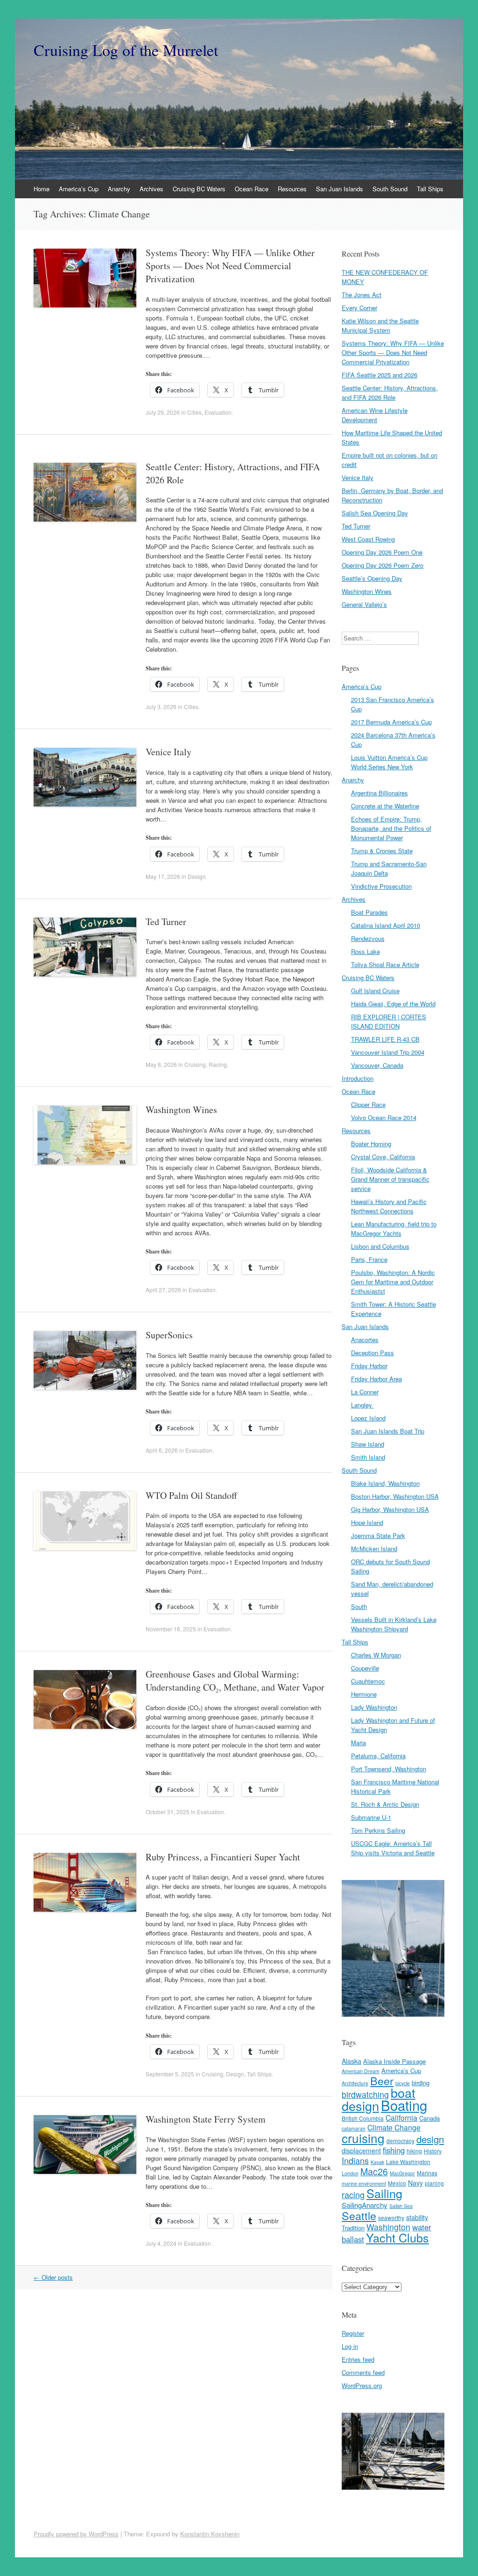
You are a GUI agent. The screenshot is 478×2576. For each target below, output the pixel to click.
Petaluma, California (378, 1756)
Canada (429, 2118)
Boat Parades (369, 912)
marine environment (364, 2183)
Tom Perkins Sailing (378, 1830)
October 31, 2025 (168, 1812)
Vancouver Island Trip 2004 (388, 1052)
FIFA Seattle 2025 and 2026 (380, 375)
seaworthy (391, 2217)
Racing (218, 1064)
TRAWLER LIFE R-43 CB (385, 1039)
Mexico (397, 2183)
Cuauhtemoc (368, 1681)
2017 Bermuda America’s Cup (391, 722)
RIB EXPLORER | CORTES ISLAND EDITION (389, 1021)
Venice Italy (169, 752)
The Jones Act (362, 295)
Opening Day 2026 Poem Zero (383, 565)
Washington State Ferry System (206, 2119)
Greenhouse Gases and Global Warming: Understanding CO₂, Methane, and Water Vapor (235, 1681)
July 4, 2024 (161, 2243)
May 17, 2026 (163, 876)
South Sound (390, 189)
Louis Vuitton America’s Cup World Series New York (389, 762)
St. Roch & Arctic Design (385, 1804)
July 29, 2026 (163, 412)
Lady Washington (374, 1707)
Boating (404, 2105)
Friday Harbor (369, 1366)
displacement (361, 2151)
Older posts (53, 2277)
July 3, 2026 (161, 707)
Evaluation (218, 412)
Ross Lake (366, 951)
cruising (363, 2138)
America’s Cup (79, 189)
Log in (350, 2346)
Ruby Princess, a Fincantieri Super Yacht (223, 1857)
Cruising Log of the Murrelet (126, 50)
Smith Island (368, 1457)
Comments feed (363, 2372)
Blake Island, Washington (385, 1483)
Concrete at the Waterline (385, 806)
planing (434, 2183)
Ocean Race (252, 189)
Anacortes (365, 1340)
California (401, 2118)
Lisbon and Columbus (380, 1246)
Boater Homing (371, 1144)
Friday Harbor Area (376, 1379)
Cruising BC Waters (199, 189)
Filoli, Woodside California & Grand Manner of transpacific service (390, 1179)
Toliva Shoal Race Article (385, 964)
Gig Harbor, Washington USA (390, 1509)
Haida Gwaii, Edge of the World (393, 1004)
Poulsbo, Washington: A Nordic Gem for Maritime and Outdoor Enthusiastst (393, 1282)
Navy (415, 2183)
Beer (382, 2081)
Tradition (353, 2228)
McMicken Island (374, 1549)
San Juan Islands (340, 189)
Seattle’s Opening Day (372, 578)
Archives (151, 189)
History (433, 2151)
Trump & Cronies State (382, 851)
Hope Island (367, 1522)
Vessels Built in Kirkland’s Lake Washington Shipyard (394, 1624)
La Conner (365, 1392)
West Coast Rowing (368, 539)
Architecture (355, 2083)
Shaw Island (368, 1444)
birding (421, 2083)
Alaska (351, 2061)
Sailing (384, 2193)
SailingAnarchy (365, 2205)
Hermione (364, 1694)
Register (353, 2333)
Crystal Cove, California (383, 1157)
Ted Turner (166, 922)
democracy (401, 2141)
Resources (292, 189)
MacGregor (402, 2173)
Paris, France (369, 1259)
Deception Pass (373, 1353)
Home (42, 189)
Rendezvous (368, 938)
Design (197, 876)
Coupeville (365, 1668)
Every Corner (359, 308)
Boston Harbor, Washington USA (395, 1496)
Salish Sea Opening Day (375, 513)
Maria (358, 1743)
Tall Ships (430, 189)
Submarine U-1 (371, 1817)
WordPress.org (362, 2385)
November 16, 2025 (171, 1629)
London (350, 2173)
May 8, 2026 (161, 1064)
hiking (414, 2151)
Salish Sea (401, 2206)
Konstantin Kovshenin (210, 2534)
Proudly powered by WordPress (76, 2534)
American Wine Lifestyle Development (375, 415)
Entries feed (358, 2359)
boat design (379, 2099)
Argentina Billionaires (380, 793)
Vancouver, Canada (377, 1065)
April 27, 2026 (163, 1290)
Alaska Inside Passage (394, 2061)
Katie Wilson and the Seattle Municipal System (380, 325)
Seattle (359, 2215)
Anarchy (119, 189)
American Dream (361, 2071)
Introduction (358, 1078)
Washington (388, 2227)
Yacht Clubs (397, 2237)
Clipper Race (368, 1104)
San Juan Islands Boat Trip (388, 1431)
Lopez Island (368, 1418)
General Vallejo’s (364, 604)
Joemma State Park (378, 1535)
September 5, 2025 (170, 2074)
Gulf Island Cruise (375, 991)
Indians (355, 2160)
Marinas (427, 2173)
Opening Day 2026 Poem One (382, 552)
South (359, 1606)
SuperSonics (169, 1335)
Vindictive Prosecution (381, 886)
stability (417, 2217)
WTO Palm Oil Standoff (191, 1495)
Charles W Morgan (376, 1655)
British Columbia (363, 2118)
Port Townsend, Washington (389, 1769)
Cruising (195, 1064)
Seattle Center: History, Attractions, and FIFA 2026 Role (390, 393)
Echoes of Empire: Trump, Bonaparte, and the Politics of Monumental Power (391, 828)
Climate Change (394, 2127)
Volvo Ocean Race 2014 (384, 1117)
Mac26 (374, 2171)
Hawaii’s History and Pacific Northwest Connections (389, 1206)
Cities (194, 412)
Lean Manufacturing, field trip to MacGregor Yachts (394, 1229)
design (430, 2139)
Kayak (377, 2162)
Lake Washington (408, 2162)
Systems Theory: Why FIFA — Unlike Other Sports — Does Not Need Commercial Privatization (230, 266)
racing (353, 2194)
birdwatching (365, 2094)
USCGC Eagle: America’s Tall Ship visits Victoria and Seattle (393, 1848)
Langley (362, 1405)
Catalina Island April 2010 (386, 925)
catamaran (354, 2128)
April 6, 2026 (162, 1450)
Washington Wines (181, 1110)
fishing (394, 2150)
